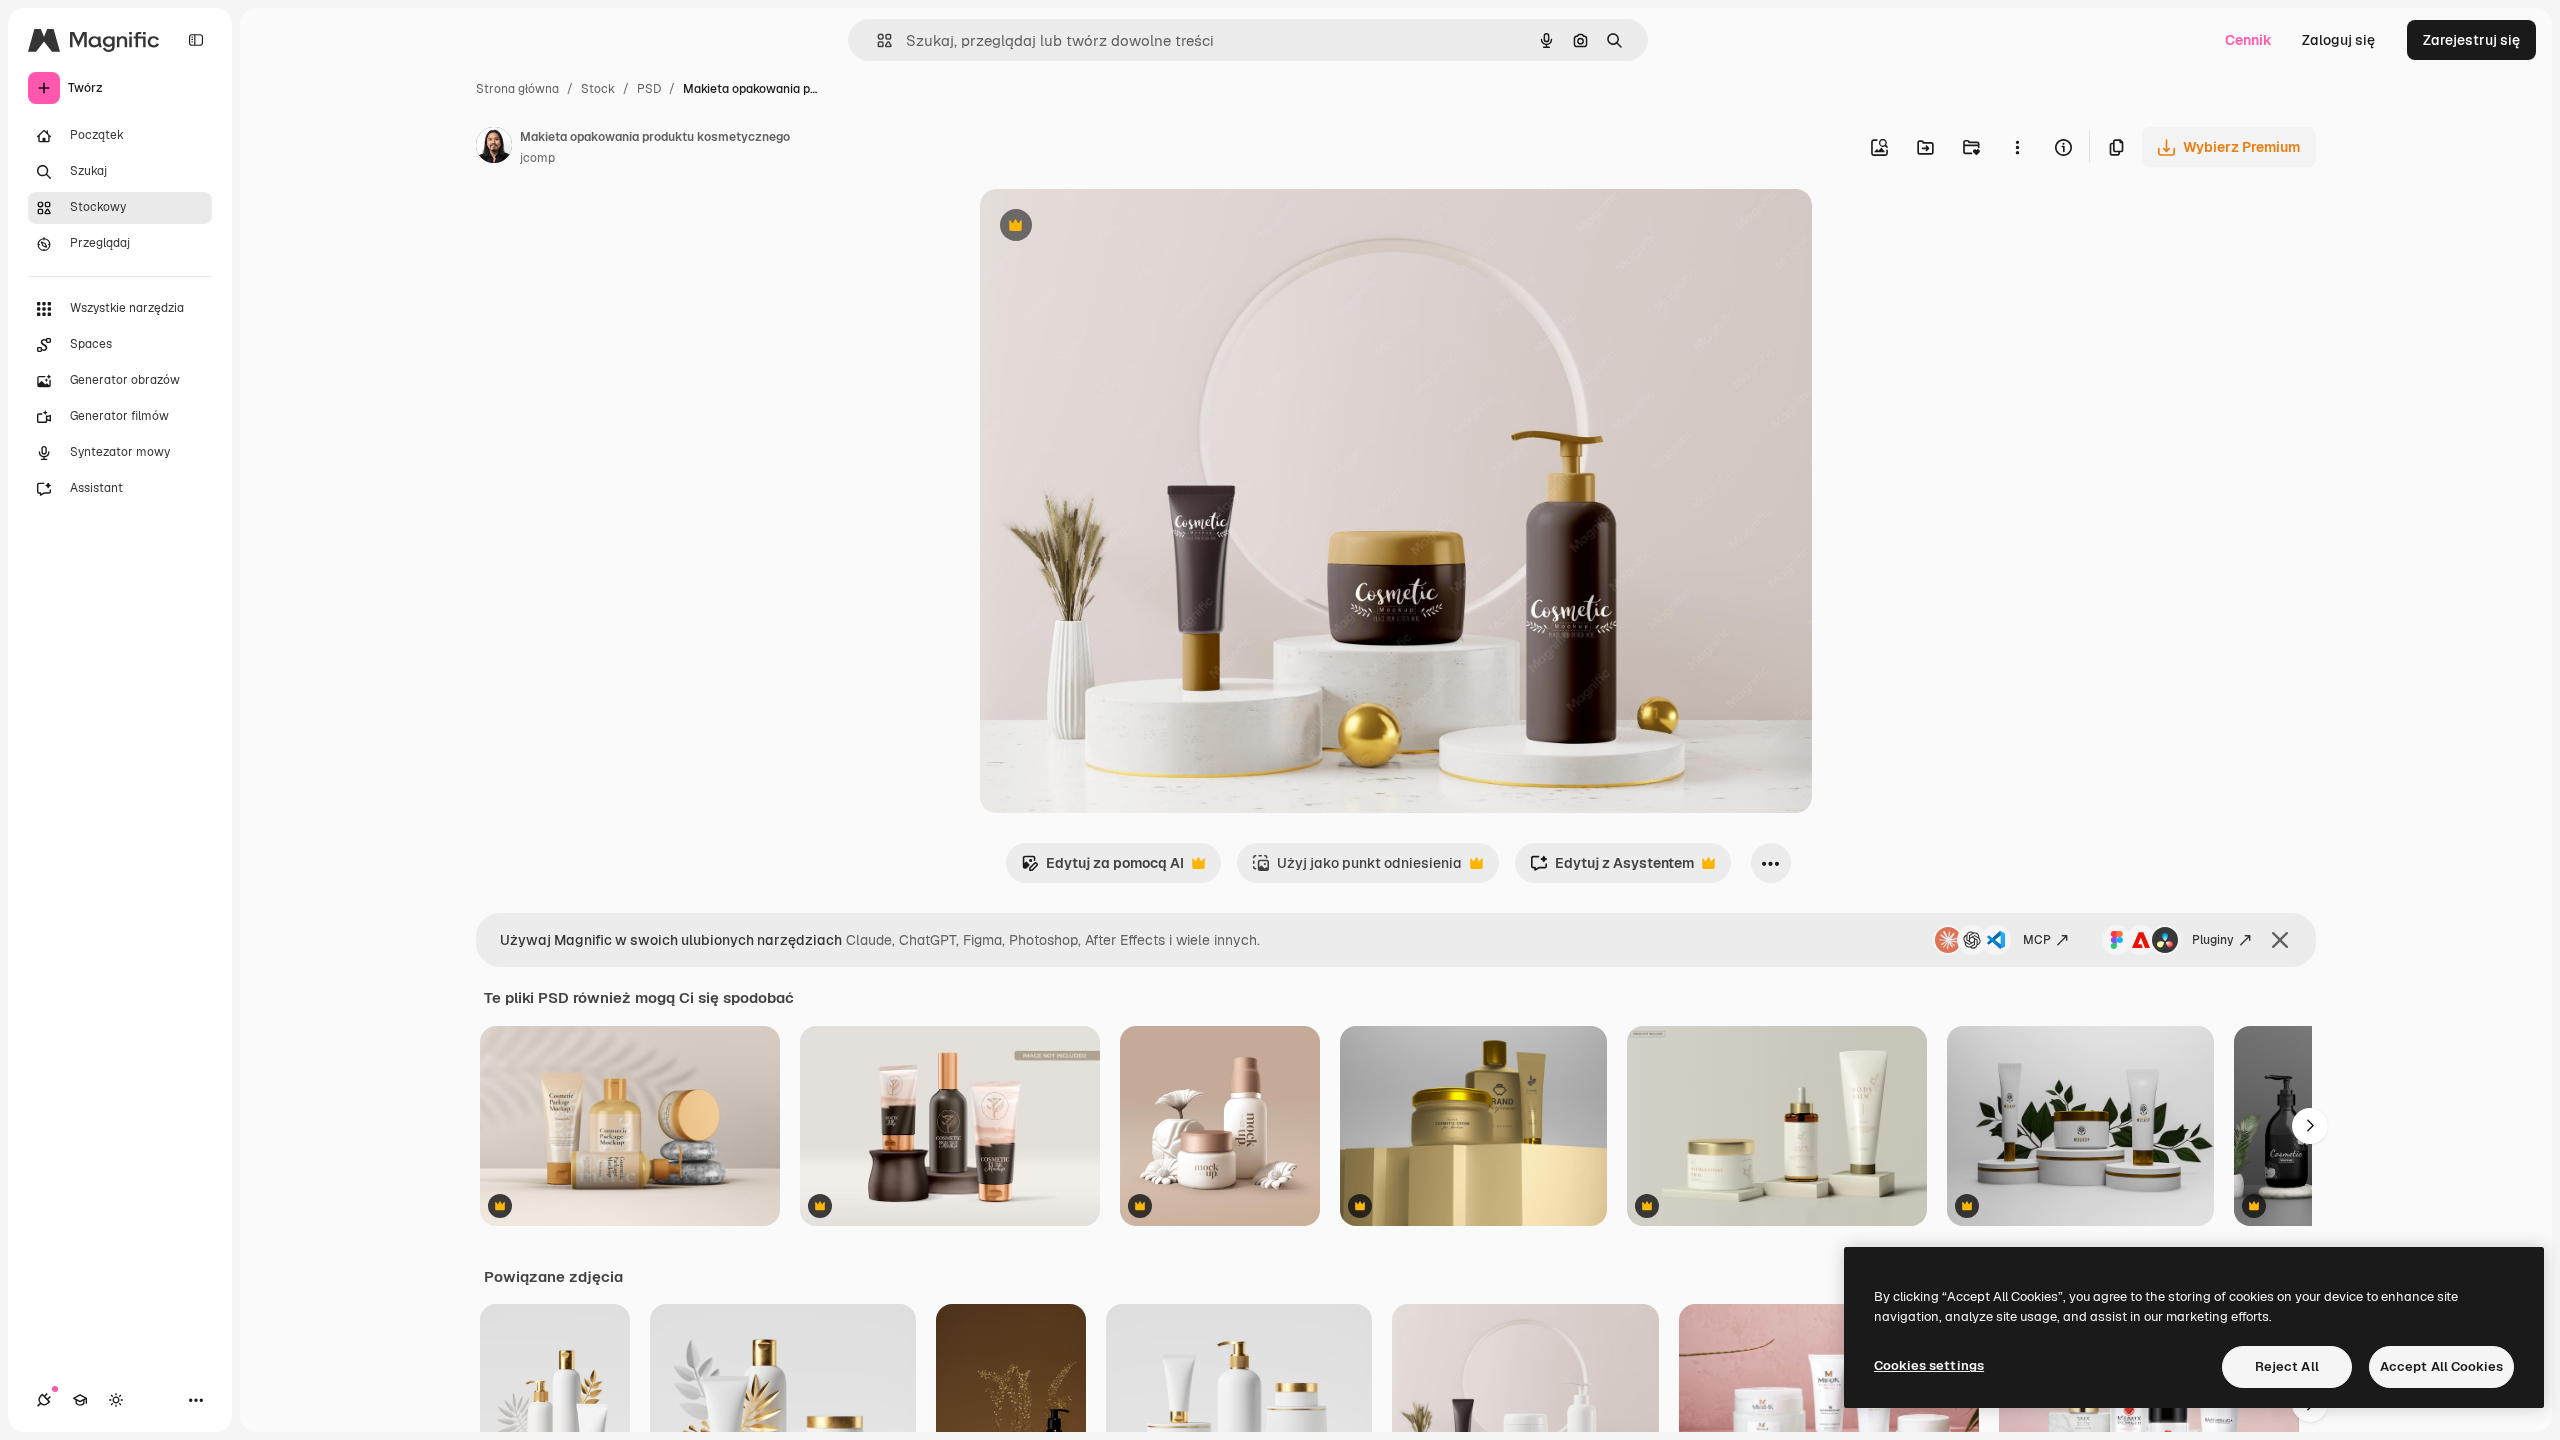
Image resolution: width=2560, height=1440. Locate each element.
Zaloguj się (2338, 40)
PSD (649, 89)
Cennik (2248, 40)
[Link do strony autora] (494, 148)
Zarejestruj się (2471, 40)
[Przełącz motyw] (116, 1400)
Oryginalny (1118, 227)
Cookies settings (1929, 1365)
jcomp (537, 158)
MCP (2037, 940)
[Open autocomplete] (876, 40)
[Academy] (80, 1400)
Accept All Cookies (2441, 1366)
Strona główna (517, 89)
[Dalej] (2310, 1126)
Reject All (2287, 1366)
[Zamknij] (2280, 940)
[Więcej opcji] (2017, 147)
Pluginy (2213, 940)
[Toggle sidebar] (196, 40)
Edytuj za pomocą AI (1102, 868)
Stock (598, 89)
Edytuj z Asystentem (1612, 868)
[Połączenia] (44, 1400)
